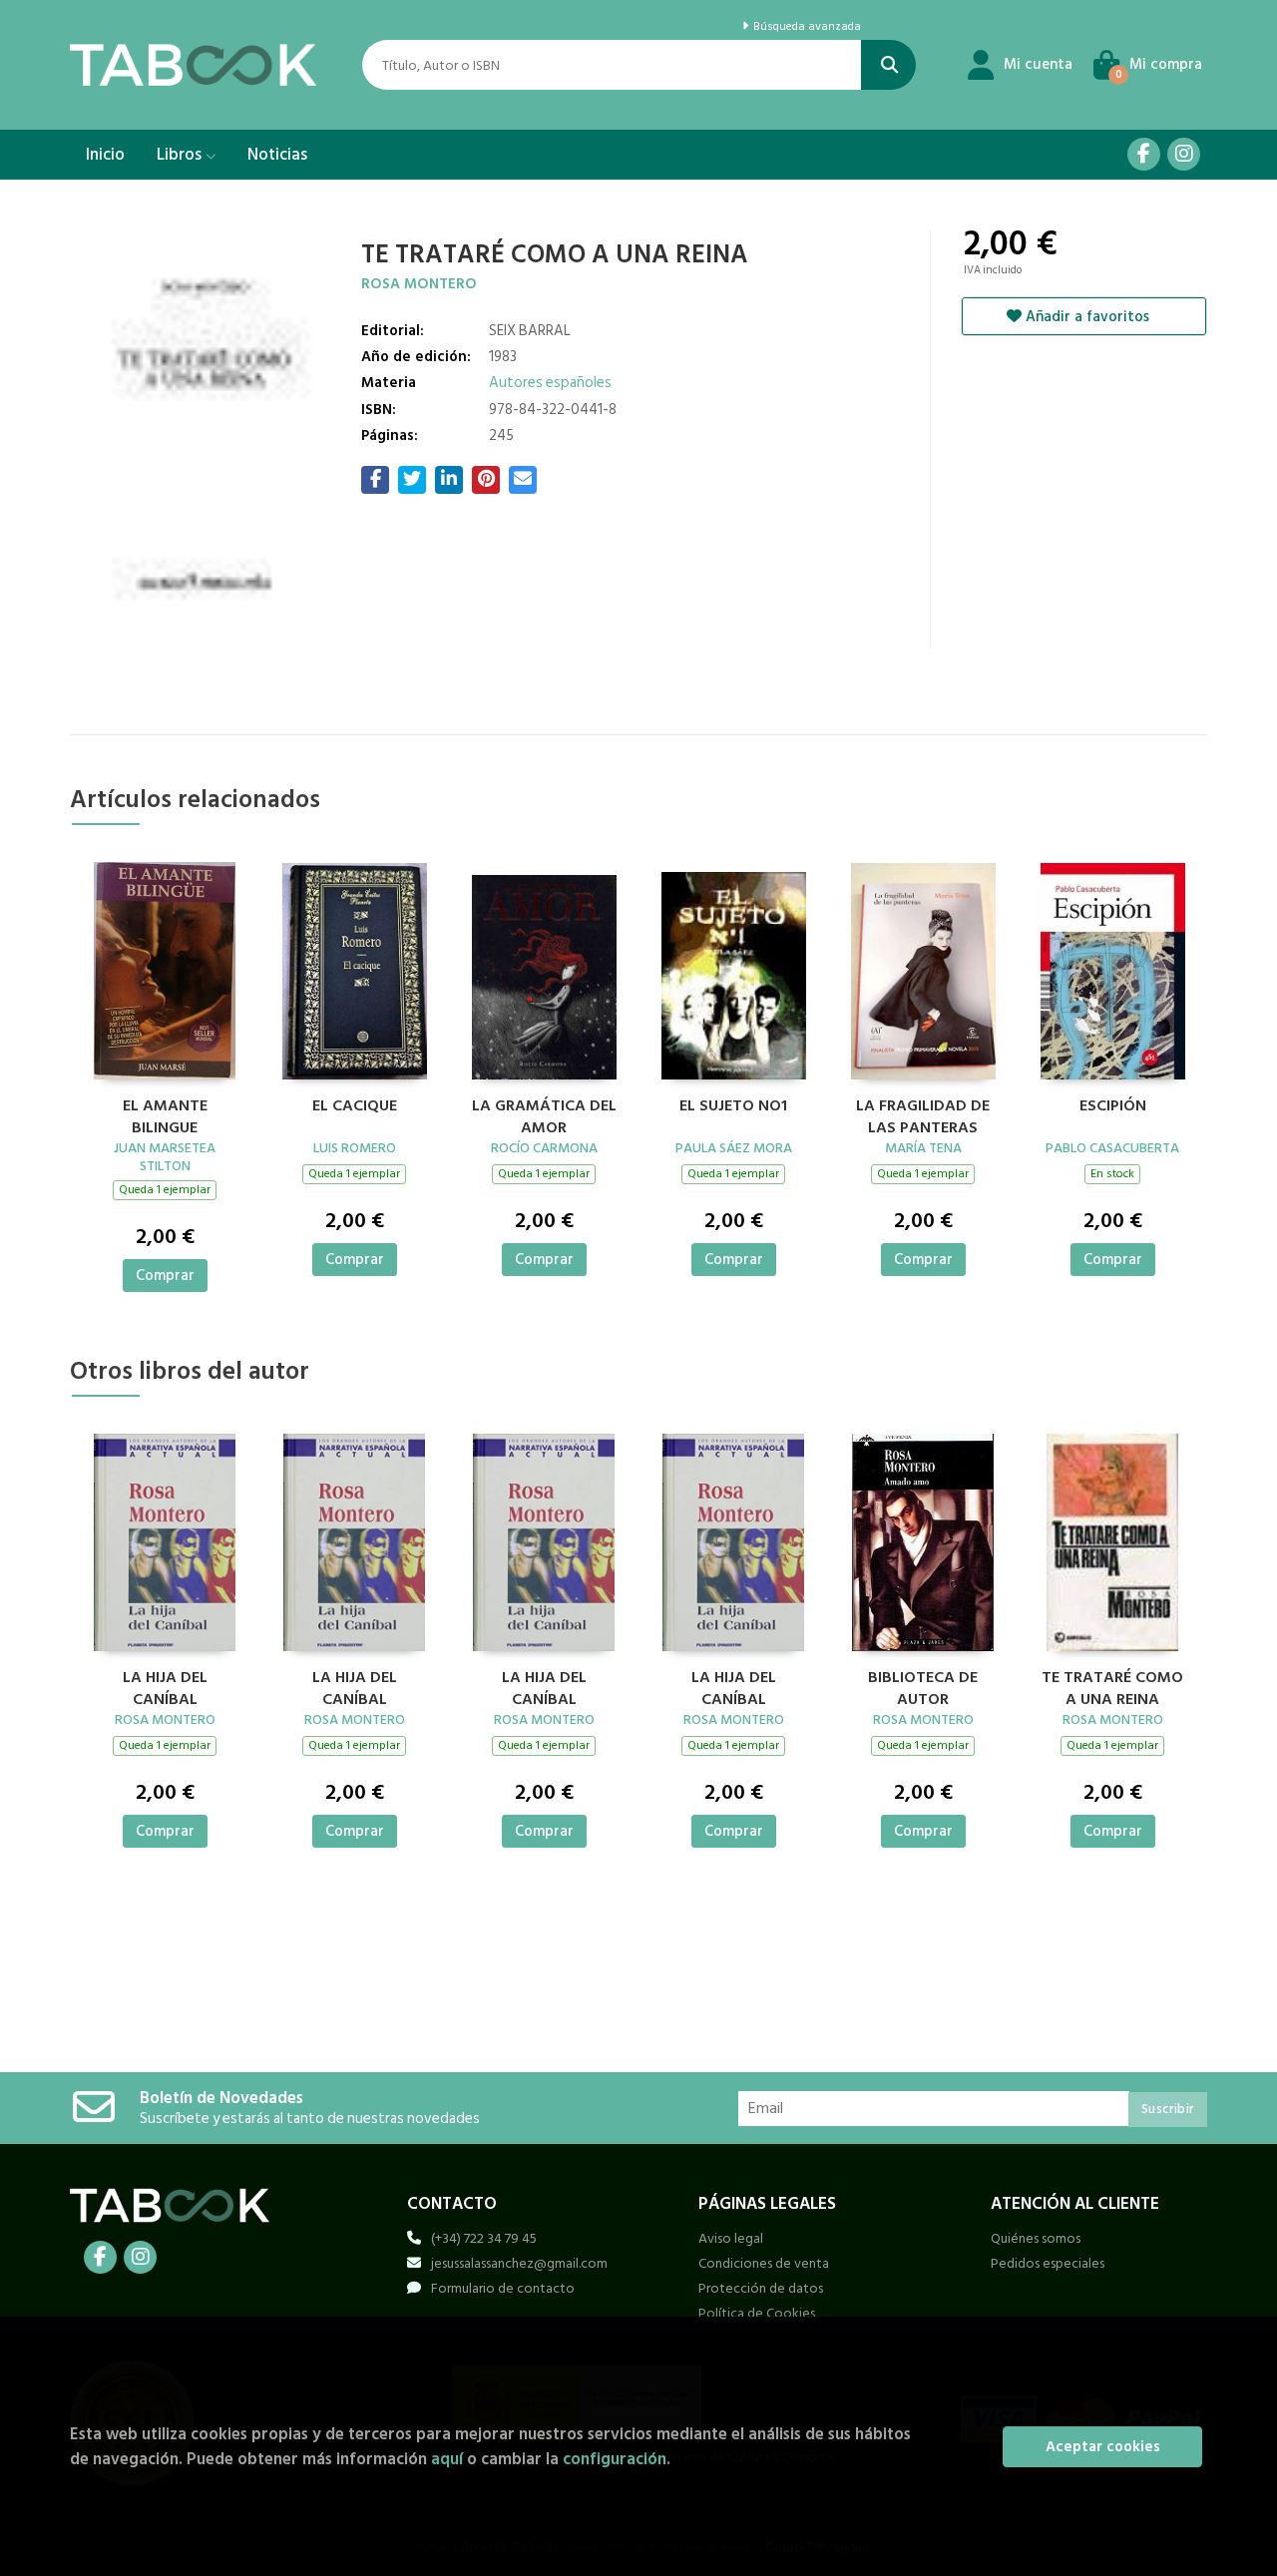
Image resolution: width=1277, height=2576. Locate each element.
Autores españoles (550, 383)
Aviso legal (731, 2238)
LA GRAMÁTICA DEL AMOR (544, 1114)
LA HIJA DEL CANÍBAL (165, 1686)
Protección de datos (761, 2288)
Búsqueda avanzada (805, 27)
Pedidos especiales (1048, 2263)
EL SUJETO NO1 (733, 1106)
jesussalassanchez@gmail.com (519, 2263)
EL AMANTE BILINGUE (165, 1114)
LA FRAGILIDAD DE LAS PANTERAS (923, 1114)
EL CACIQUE (355, 1106)
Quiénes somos (1036, 2238)
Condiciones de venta (764, 2263)
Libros (181, 155)
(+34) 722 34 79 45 (484, 2238)
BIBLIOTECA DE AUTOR (923, 1686)
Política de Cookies (757, 2313)
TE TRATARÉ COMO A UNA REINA (1112, 1686)
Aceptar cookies (1103, 2447)
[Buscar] (888, 65)
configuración (615, 2459)
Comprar (165, 1276)
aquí (447, 2459)
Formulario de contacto (503, 2288)
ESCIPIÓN (1113, 1106)
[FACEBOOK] (1144, 154)
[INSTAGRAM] (1184, 154)
